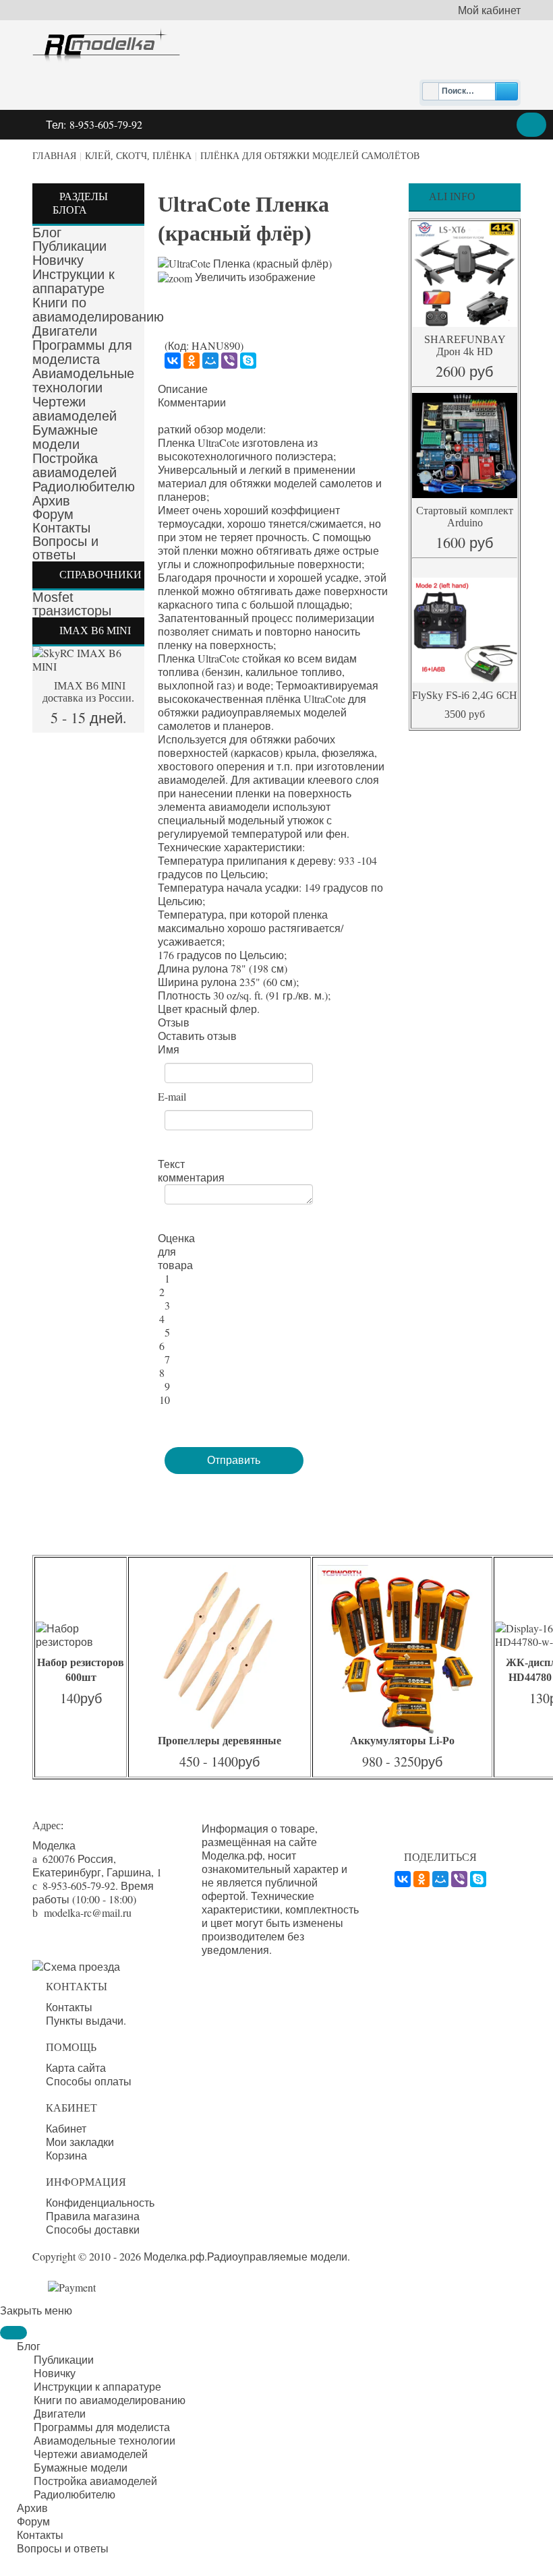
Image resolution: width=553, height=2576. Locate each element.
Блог (47, 233)
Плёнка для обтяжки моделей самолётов (310, 156)
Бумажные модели (65, 437)
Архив (51, 501)
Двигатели (65, 331)
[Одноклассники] (192, 361)
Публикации (69, 246)
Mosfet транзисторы (72, 604)
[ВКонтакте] (173, 361)
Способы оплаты (89, 2081)
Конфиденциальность (100, 2203)
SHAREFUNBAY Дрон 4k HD (465, 345)
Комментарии (192, 402)
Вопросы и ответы (65, 548)
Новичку (58, 260)
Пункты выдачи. (86, 2021)
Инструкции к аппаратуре (74, 281)
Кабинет (66, 2128)
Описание (183, 389)
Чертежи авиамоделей (75, 409)
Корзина (66, 2155)
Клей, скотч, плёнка (138, 156)
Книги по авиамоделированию (98, 310)
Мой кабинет (489, 10)
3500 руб (465, 714)
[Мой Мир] (210, 361)
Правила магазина (93, 2216)
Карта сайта (76, 2068)
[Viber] (229, 361)
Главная (54, 156)
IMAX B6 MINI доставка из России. (88, 692)
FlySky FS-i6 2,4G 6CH (465, 695)
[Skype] (248, 361)
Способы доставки (93, 2230)
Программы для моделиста (82, 352)
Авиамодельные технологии (83, 380)
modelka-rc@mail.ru (88, 1912)
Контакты (61, 528)
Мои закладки (80, 2142)
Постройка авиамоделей (75, 465)
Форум (53, 514)
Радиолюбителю (84, 487)
